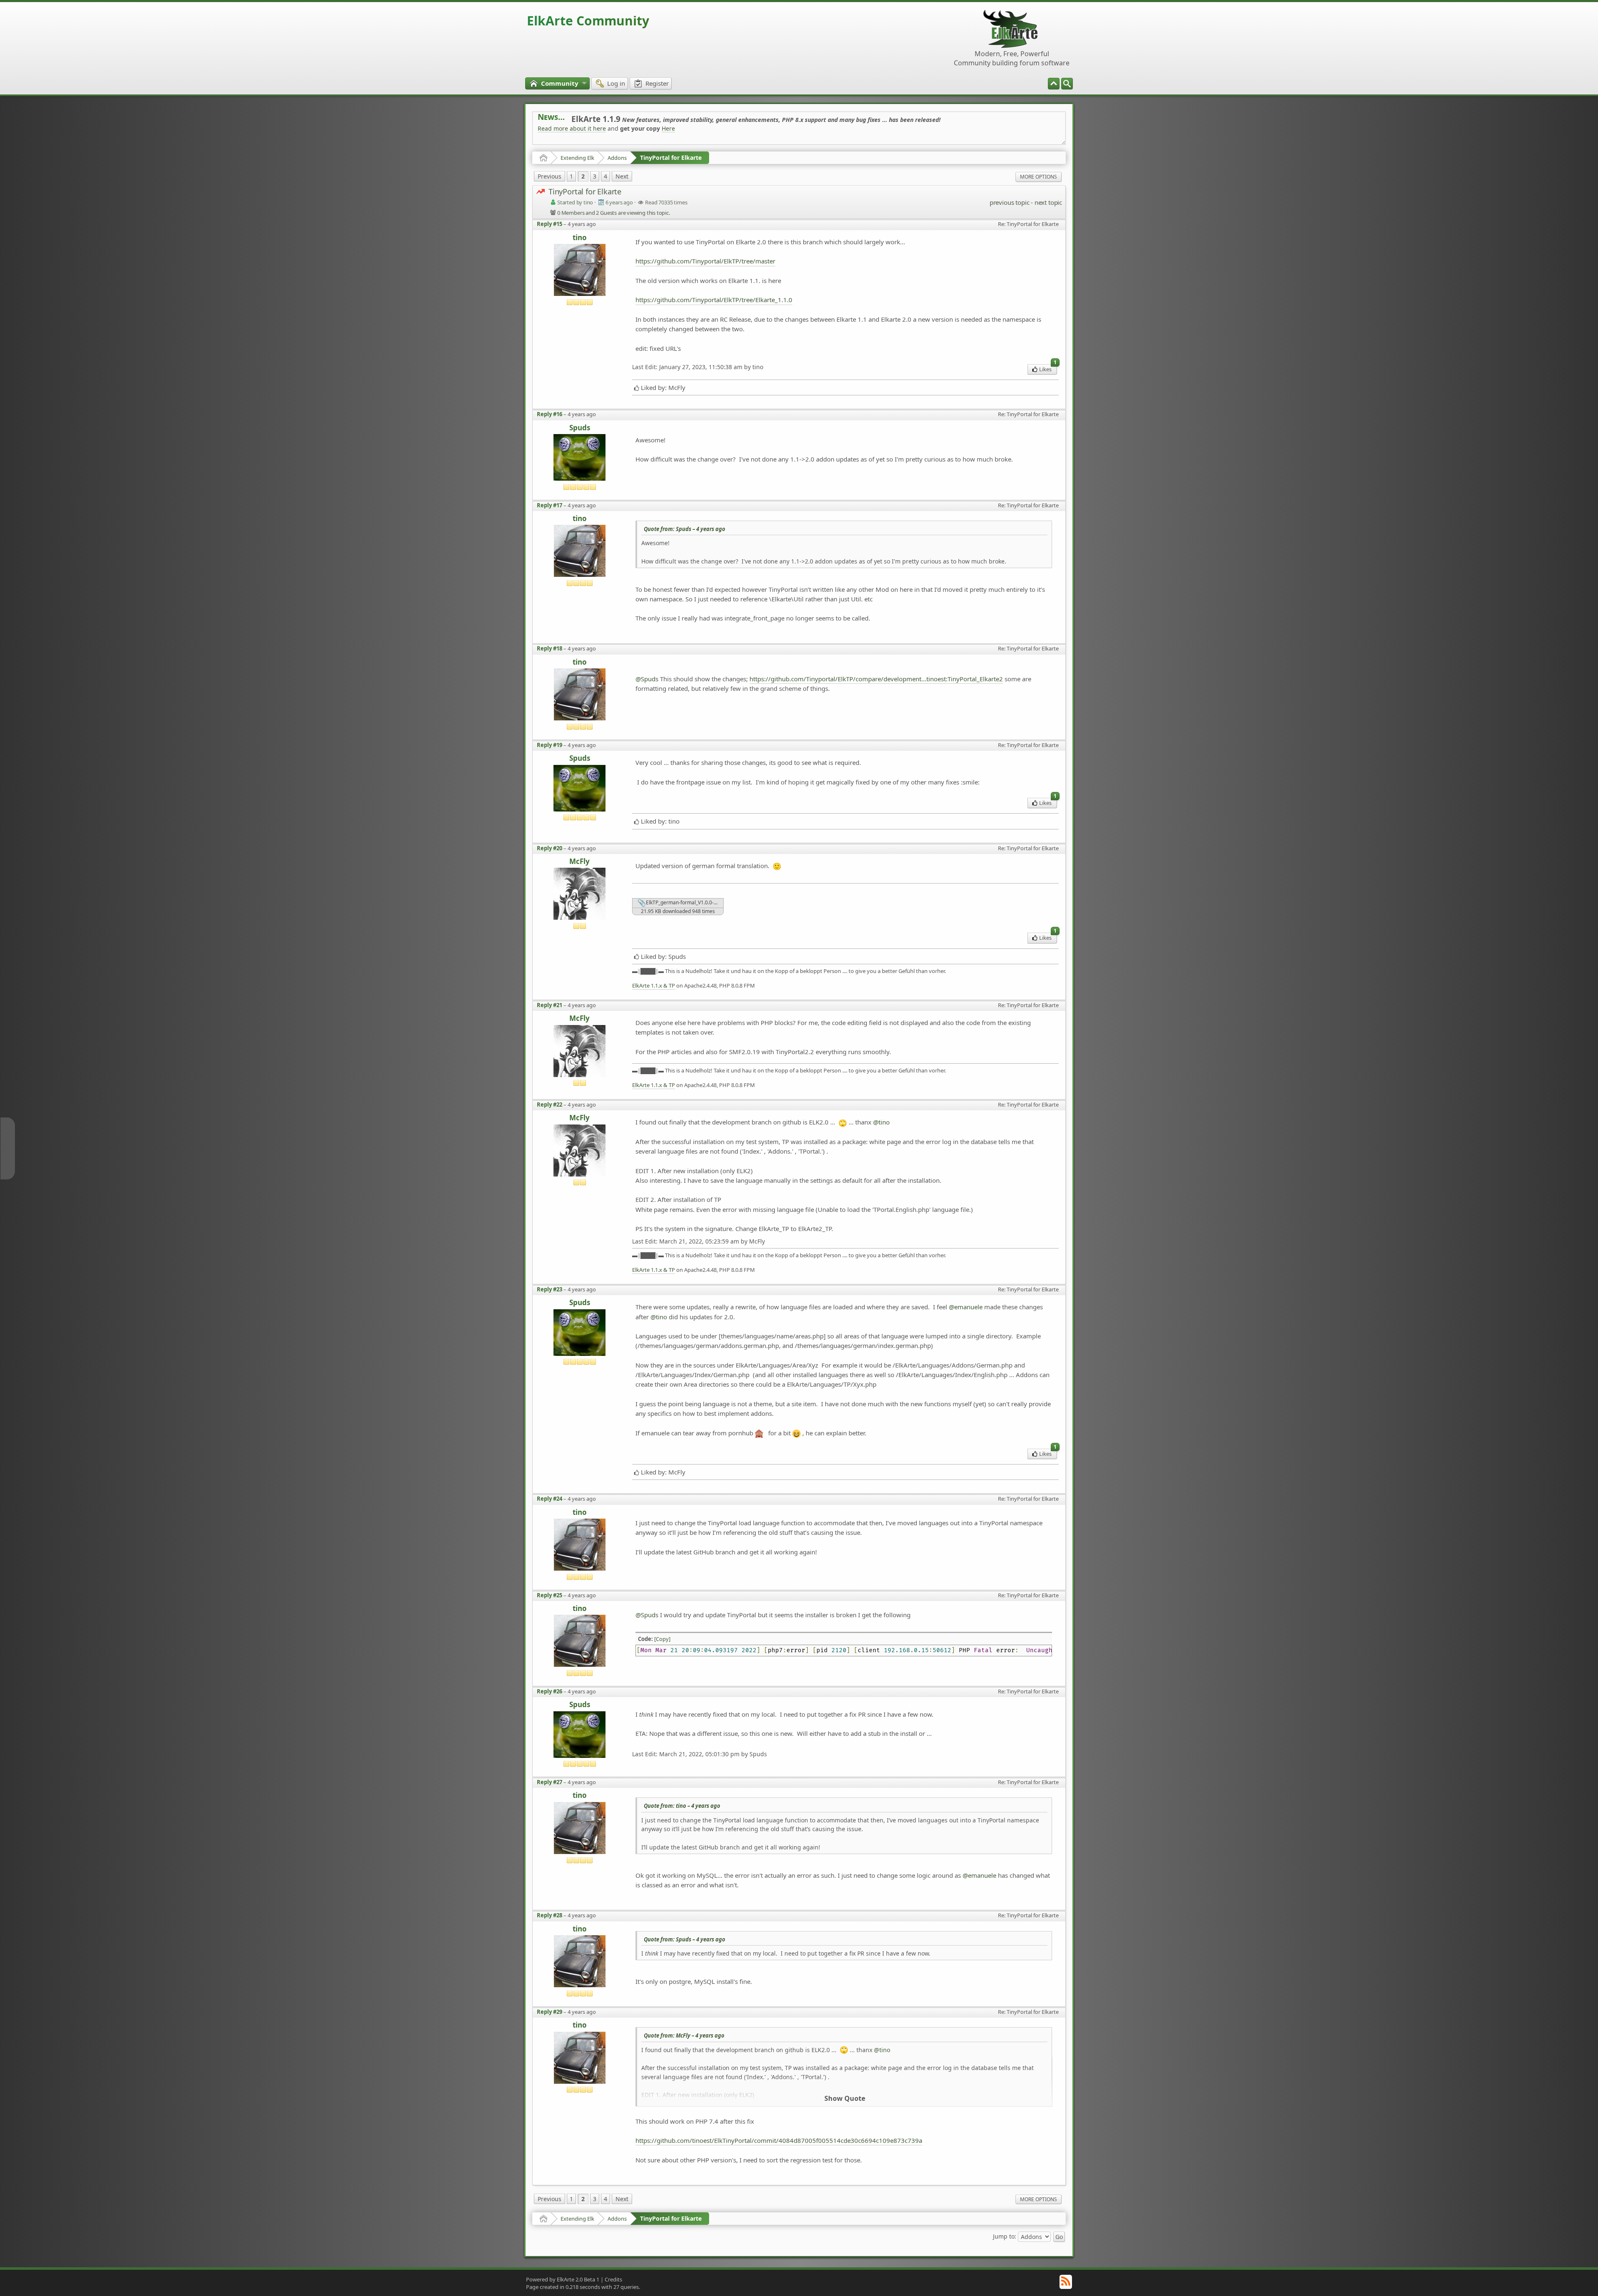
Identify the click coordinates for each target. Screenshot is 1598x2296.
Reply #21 (550, 1005)
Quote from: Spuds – (685, 529)
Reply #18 (550, 648)
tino (580, 238)
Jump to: (1005, 2236)
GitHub (994, 117)
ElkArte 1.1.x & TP (654, 986)
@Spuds (647, 679)
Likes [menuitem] (1048, 369)
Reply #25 (550, 1595)
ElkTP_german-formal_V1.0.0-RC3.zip (684, 902)
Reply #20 (550, 848)
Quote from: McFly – (684, 2035)
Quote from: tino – (682, 1806)
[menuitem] (1067, 84)
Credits (613, 2279)
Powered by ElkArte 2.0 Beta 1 (563, 2279)
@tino (881, 1122)
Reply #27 (550, 1782)
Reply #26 (550, 1691)
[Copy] (662, 1639)
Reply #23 (550, 1289)
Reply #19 (550, 745)
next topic (1048, 202)
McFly (579, 862)
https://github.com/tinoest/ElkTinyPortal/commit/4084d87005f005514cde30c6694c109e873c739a (779, 2140)
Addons (617, 158)
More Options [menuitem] (1038, 177)
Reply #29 (550, 2012)
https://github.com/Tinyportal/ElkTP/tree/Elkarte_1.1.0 (714, 300)
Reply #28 (550, 1915)
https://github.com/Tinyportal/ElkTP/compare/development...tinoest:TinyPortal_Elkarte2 (876, 679)
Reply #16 (550, 414)
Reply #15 (550, 224)
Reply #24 (550, 1499)
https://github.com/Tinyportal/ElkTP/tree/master (705, 261)
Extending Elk (577, 158)
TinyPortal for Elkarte (671, 158)
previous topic (1009, 202)
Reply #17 (550, 505)
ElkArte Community (588, 21)
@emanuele (966, 1307)
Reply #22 (550, 1105)
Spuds (580, 428)
